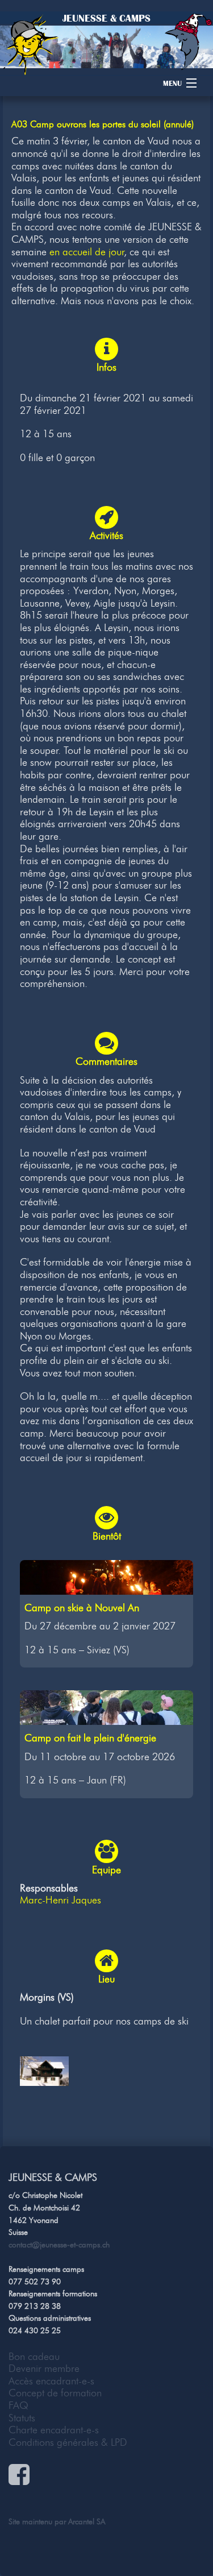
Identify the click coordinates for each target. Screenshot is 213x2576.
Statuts (22, 2418)
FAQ (18, 2405)
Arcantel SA (87, 2521)
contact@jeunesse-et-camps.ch (59, 2245)
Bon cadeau (34, 2357)
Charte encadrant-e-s (54, 2430)
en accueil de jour (87, 252)
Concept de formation (55, 2393)
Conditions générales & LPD (68, 2442)
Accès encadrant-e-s (51, 2381)
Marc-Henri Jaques (60, 1900)
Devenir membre (44, 2368)
